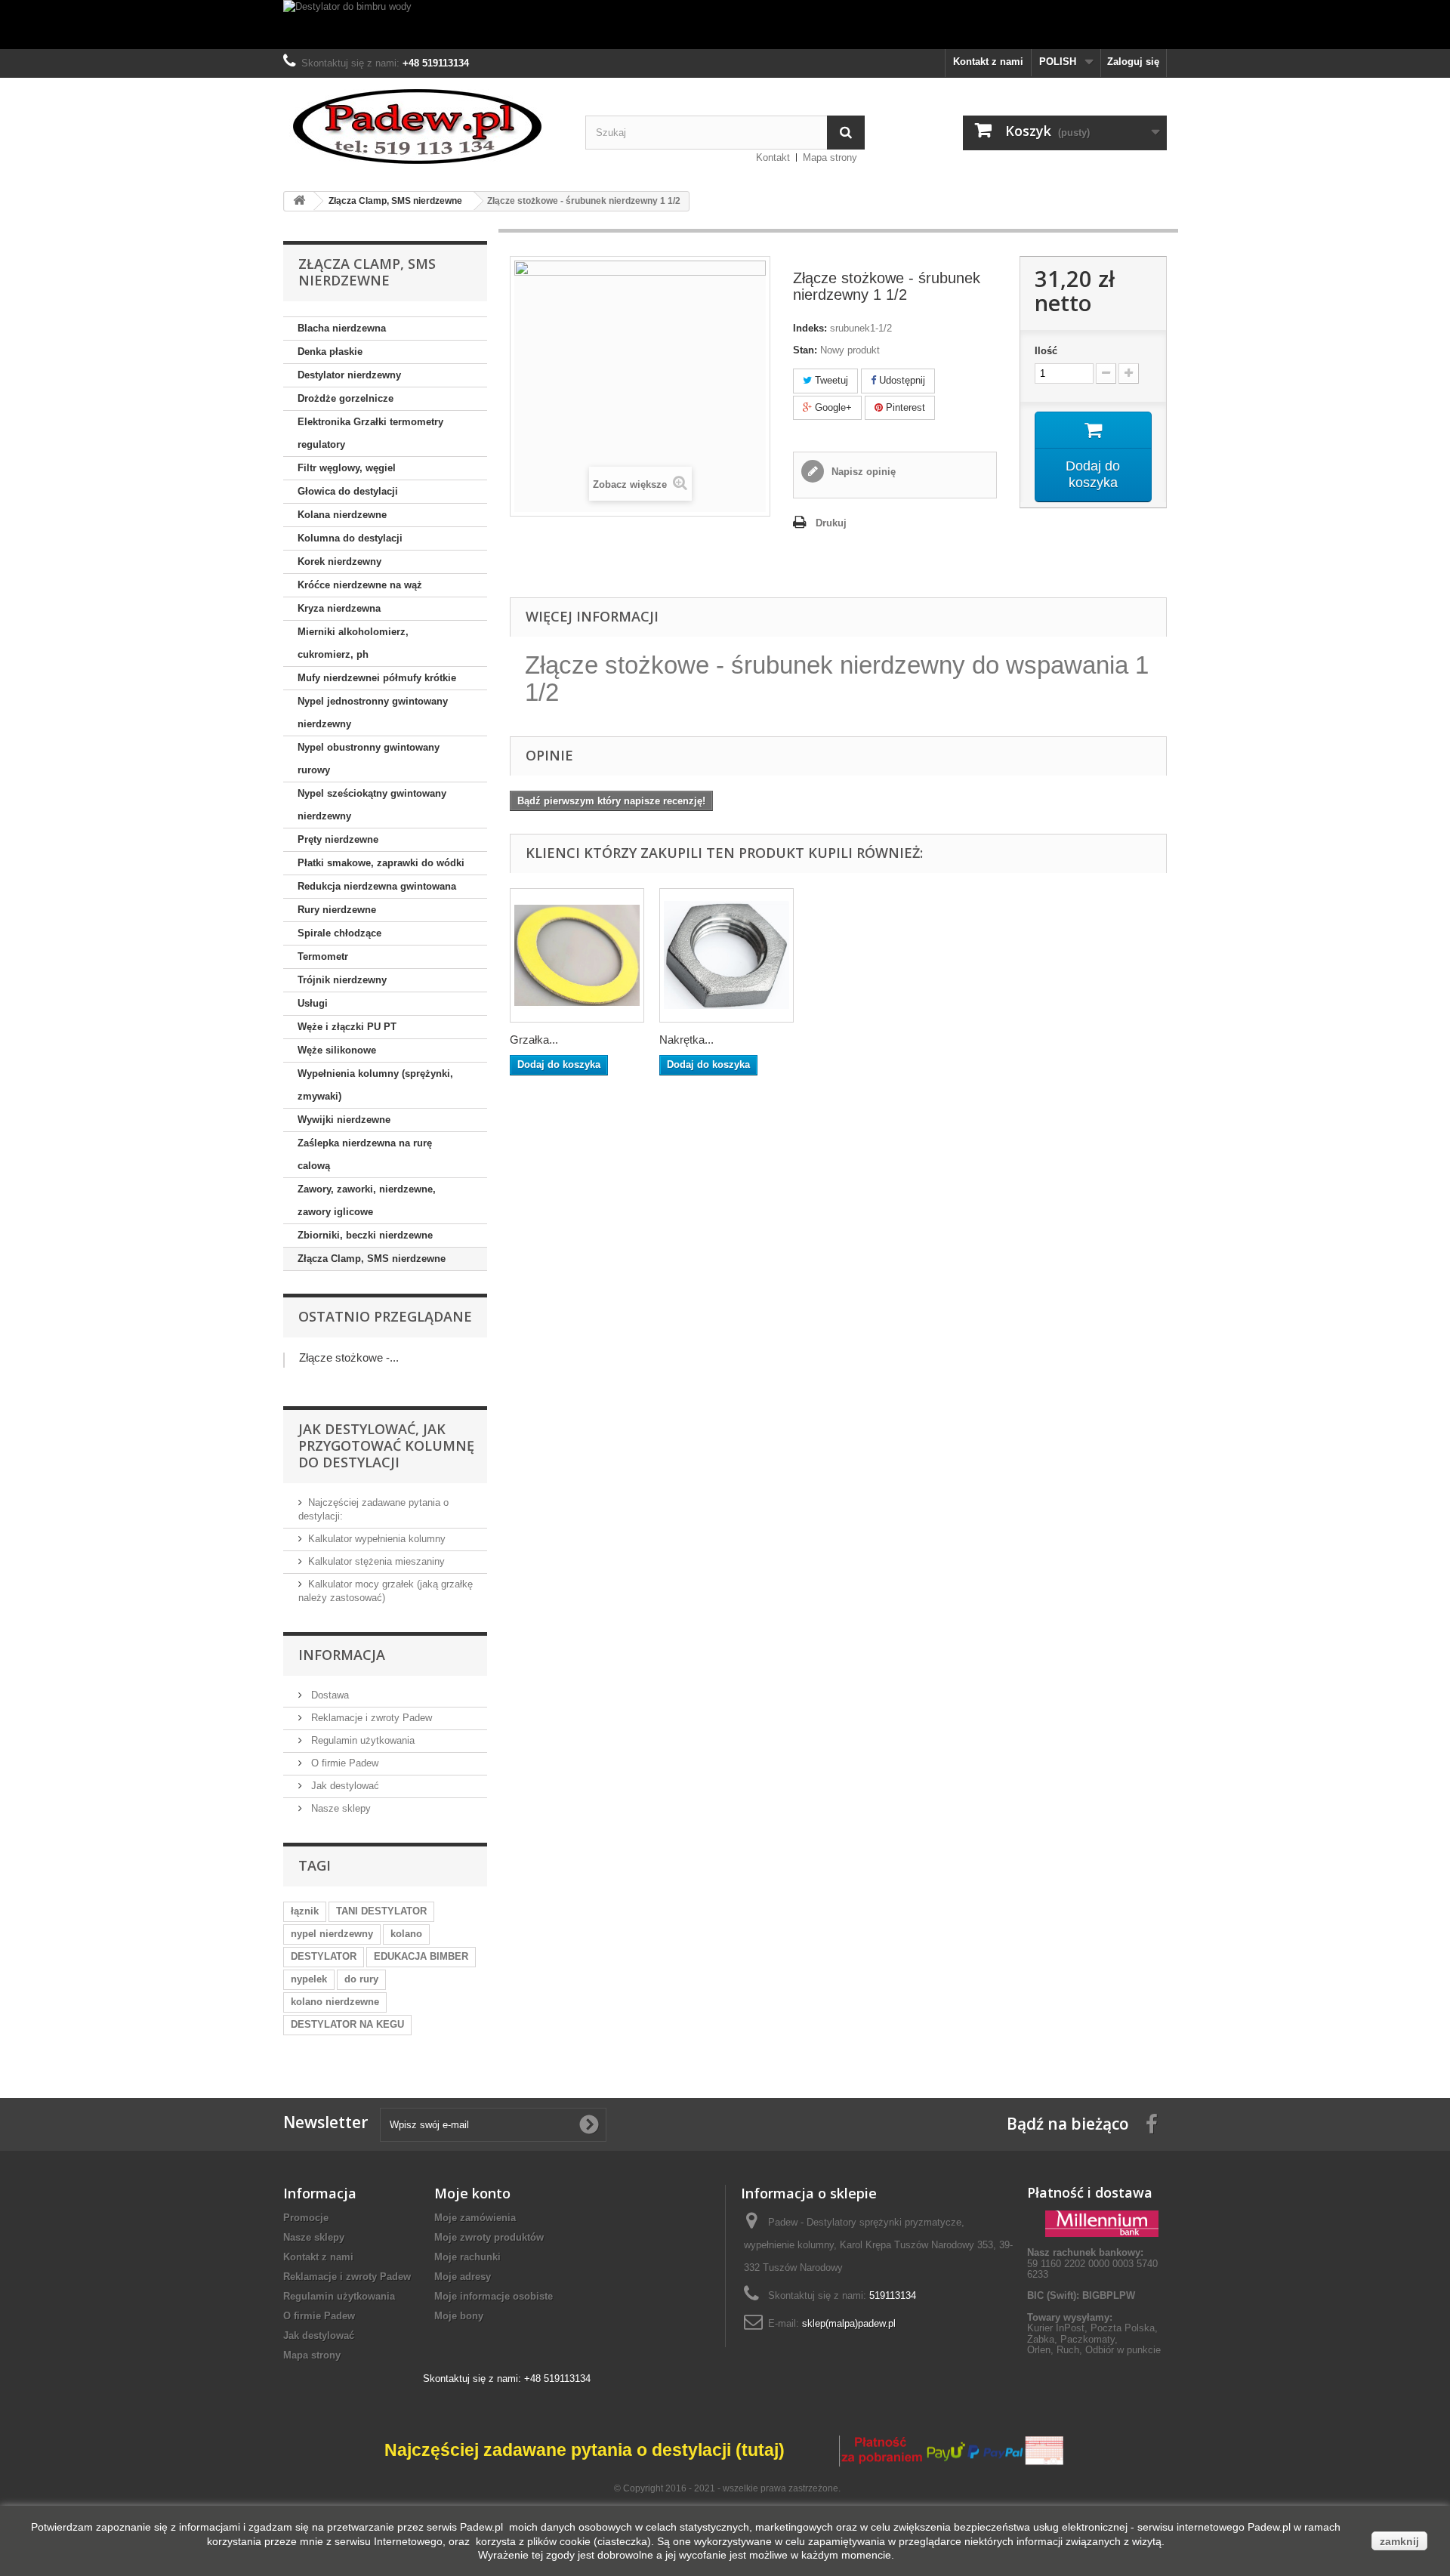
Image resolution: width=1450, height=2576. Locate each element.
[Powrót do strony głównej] (299, 201)
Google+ (832, 407)
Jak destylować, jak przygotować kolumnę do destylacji (386, 1445)
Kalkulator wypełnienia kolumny (377, 1539)
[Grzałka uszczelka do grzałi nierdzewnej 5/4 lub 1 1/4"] (577, 955)
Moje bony (459, 2316)
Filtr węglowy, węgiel (347, 468)
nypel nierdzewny (332, 1934)
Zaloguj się (1133, 62)
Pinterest (904, 407)
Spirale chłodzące (339, 933)
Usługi (313, 1003)
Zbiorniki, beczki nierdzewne (365, 1235)
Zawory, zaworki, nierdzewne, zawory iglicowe (367, 1200)
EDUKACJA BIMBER (421, 1956)
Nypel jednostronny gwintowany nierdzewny (373, 713)
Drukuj (831, 523)
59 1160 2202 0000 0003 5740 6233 (1092, 2263)
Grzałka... (534, 1040)
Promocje (306, 2218)
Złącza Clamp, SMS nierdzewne (372, 1259)
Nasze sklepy (339, 1808)
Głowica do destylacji (348, 491)
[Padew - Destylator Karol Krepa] (423, 126)
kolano (406, 1934)
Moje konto (472, 2193)
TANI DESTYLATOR (381, 1911)
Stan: (805, 350)
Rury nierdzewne (337, 910)
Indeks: (810, 328)
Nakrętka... (686, 1040)
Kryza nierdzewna (339, 608)
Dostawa (329, 1695)
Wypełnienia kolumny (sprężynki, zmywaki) (375, 1085)
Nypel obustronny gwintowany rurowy (369, 759)
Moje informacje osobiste (494, 2296)
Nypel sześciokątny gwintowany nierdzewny (372, 805)
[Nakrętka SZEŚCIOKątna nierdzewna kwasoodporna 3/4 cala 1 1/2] (727, 955)
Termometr (323, 956)
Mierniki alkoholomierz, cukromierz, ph (353, 643)
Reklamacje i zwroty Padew (370, 1718)
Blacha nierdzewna (342, 328)
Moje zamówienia (475, 2218)
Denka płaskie (330, 352)
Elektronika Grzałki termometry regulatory (370, 433)
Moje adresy (463, 2277)
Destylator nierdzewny (349, 375)
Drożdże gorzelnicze (346, 398)
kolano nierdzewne (335, 2002)
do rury (361, 1979)
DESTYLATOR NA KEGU (347, 2024)
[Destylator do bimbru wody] (725, 25)
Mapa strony (830, 157)
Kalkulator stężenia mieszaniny (376, 1561)
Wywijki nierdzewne (344, 1120)
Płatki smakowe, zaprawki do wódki (381, 863)
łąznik (305, 1911)
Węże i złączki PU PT (347, 1027)
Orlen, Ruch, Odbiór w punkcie (1094, 2350)
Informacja (342, 1655)
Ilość (1046, 351)
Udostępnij (901, 380)
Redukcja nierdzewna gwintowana (377, 886)
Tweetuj (830, 380)
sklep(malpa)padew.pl (849, 2323)
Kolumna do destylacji (350, 538)
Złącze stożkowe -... (349, 1357)
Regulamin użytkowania (361, 1740)
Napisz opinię (862, 472)
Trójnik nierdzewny (342, 980)
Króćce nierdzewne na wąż (360, 585)
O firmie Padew (343, 1763)
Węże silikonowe (337, 1050)
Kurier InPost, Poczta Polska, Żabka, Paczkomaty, (1092, 2333)
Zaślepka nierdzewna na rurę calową (365, 1154)
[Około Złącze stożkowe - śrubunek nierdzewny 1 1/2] (284, 1360)
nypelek (309, 1979)
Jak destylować (344, 1786)
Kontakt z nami (988, 62)
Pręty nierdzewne (338, 839)
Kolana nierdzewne (342, 515)
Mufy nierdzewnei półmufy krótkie (377, 678)
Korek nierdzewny (339, 561)
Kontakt (773, 157)
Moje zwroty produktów (489, 2237)
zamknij (1399, 2541)
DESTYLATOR (324, 1956)
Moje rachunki (467, 2257)
